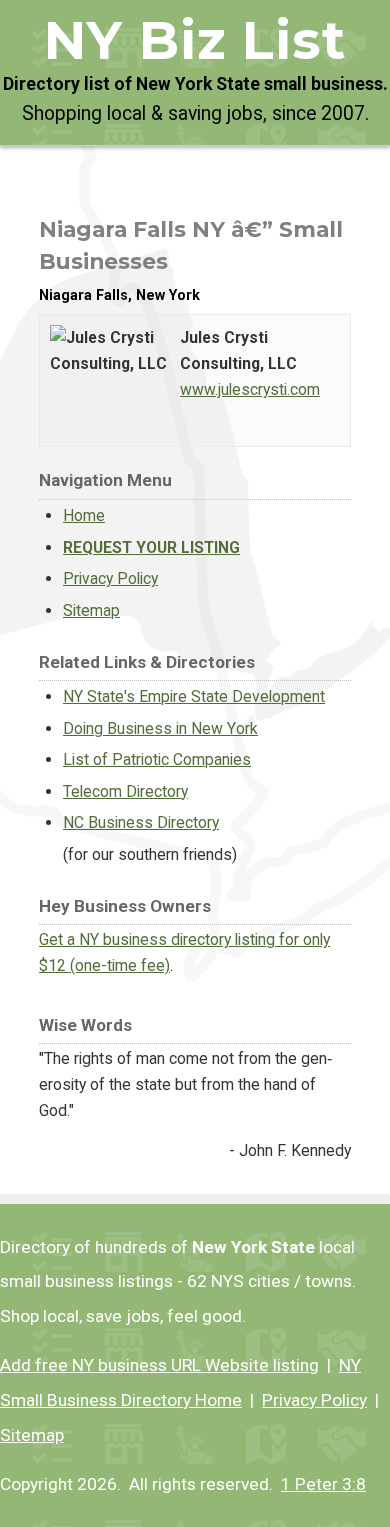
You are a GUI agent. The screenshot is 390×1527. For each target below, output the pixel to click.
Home (84, 515)
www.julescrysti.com (250, 389)
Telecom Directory (125, 791)
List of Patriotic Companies (157, 759)
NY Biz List (195, 40)
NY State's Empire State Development (194, 696)
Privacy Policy (110, 578)
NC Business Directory (141, 822)
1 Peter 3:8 (323, 1484)
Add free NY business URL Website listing (159, 1365)
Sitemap (91, 610)
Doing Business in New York (160, 728)
